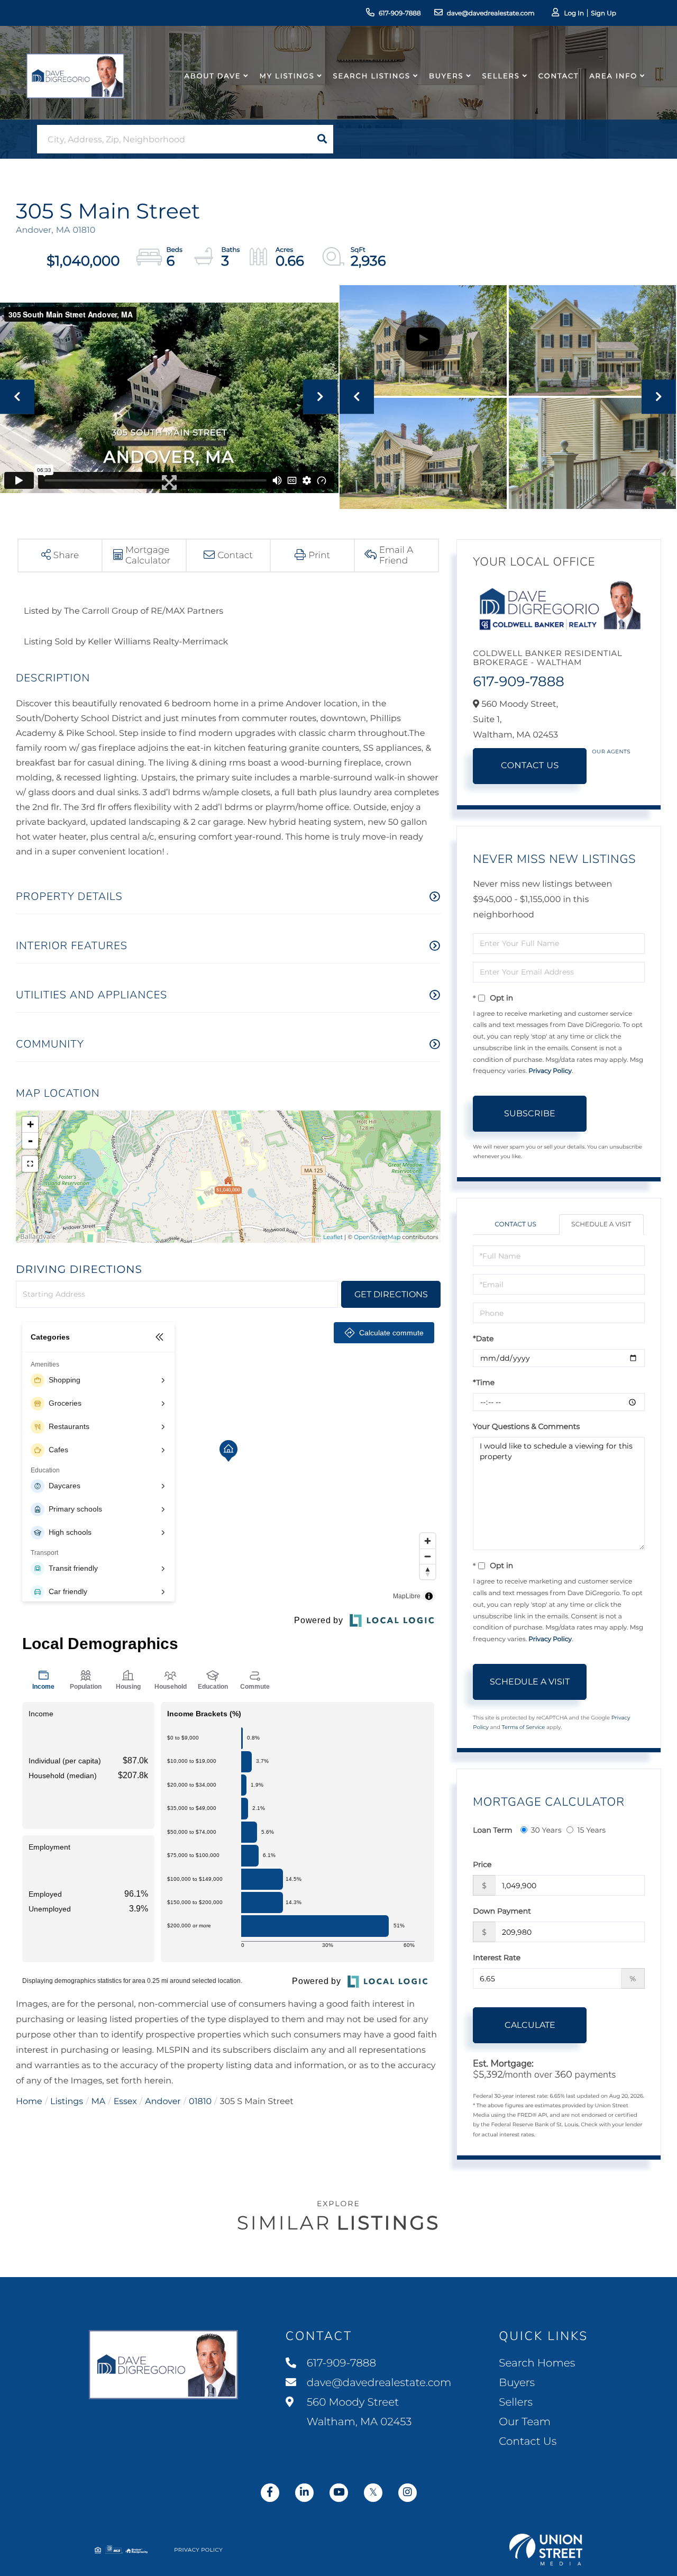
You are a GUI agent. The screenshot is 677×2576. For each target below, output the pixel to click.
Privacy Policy (550, 1071)
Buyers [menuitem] (446, 76)
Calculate (530, 2025)
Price (482, 1864)
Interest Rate (497, 1958)
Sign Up (603, 13)
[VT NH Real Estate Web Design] (546, 2550)
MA (99, 2102)
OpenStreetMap (377, 1237)
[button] (322, 139)
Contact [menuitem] (559, 76)
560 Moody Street (358, 2412)
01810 (200, 2102)
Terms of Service (524, 1727)
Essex (125, 2102)
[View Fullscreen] (30, 1164)
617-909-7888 (400, 13)
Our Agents (611, 752)
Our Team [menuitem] (525, 2422)
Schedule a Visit (601, 1225)
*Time (484, 1382)
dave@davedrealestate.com (491, 13)
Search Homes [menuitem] (537, 2363)
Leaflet (333, 1237)
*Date (483, 1339)
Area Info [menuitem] (613, 76)
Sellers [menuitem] (501, 76)
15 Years (591, 1830)
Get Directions (391, 1294)
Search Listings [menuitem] (372, 76)
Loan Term (492, 1830)
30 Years (546, 1830)
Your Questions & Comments (526, 1426)
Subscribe (530, 1113)
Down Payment (502, 1911)
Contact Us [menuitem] (528, 2442)
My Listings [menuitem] (287, 76)
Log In (574, 13)
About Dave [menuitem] (213, 76)
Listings (67, 2102)
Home (29, 2102)
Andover (163, 2102)
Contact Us (530, 766)
